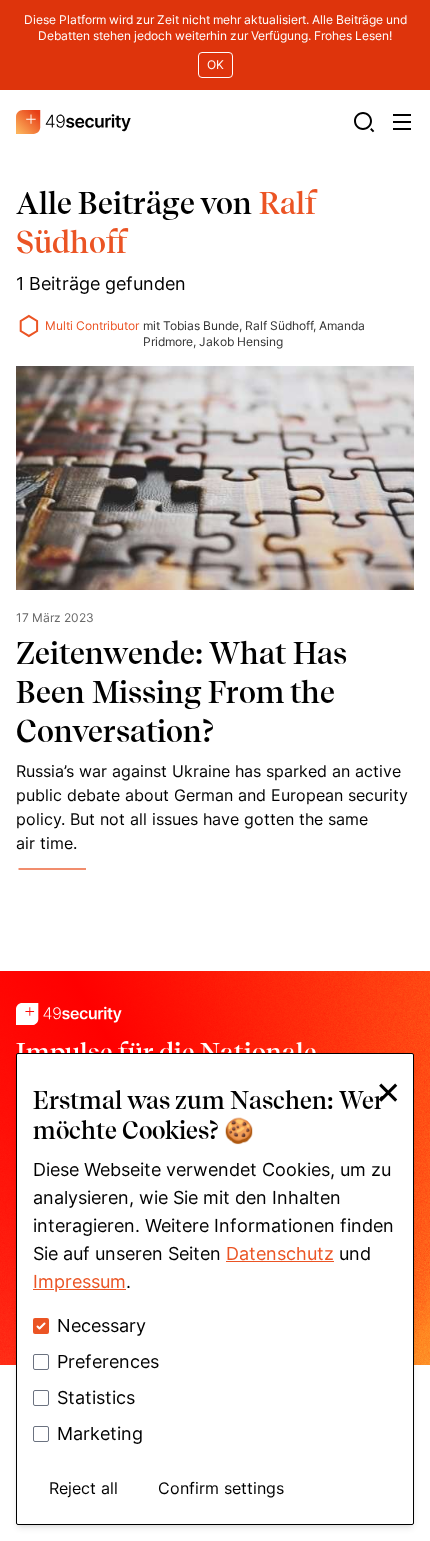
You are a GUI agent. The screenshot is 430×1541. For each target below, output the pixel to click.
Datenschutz (280, 1253)
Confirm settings (221, 1488)
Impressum (79, 1281)
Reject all (83, 1488)
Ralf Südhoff (279, 325)
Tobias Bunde (201, 325)
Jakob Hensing (241, 341)
